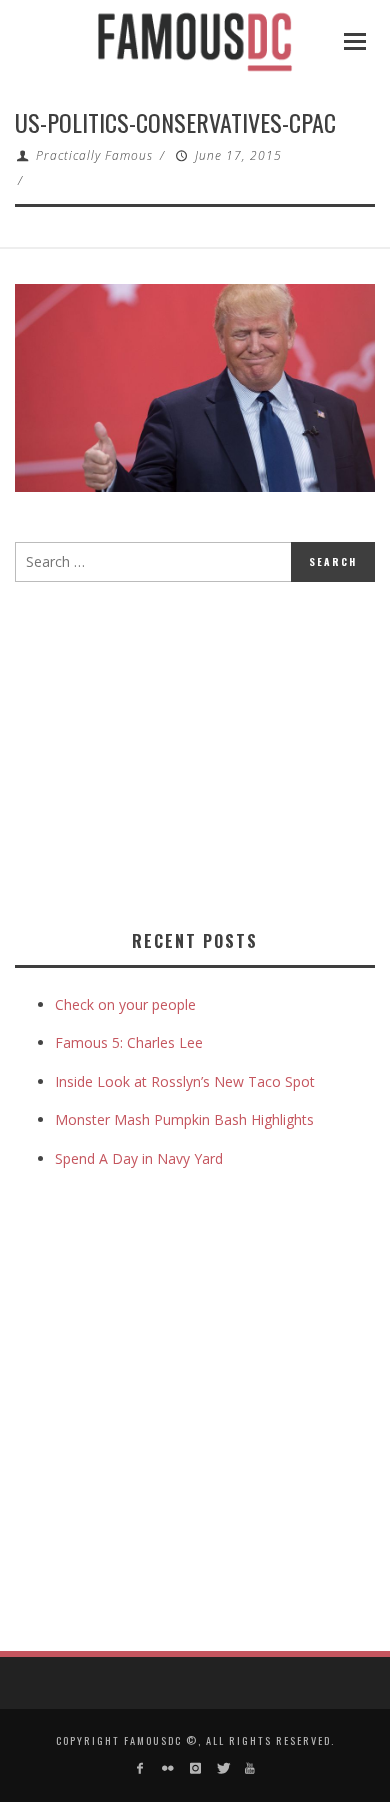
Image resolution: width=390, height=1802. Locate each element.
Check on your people (127, 1004)
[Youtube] (249, 1768)
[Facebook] (140, 1768)
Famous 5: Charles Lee (129, 1042)
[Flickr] (167, 1768)
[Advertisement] (183, 752)
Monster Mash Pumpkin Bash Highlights (184, 1119)
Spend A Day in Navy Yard (139, 1158)
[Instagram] (194, 1768)
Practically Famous (94, 155)
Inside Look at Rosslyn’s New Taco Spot (185, 1081)
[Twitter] (222, 1768)
